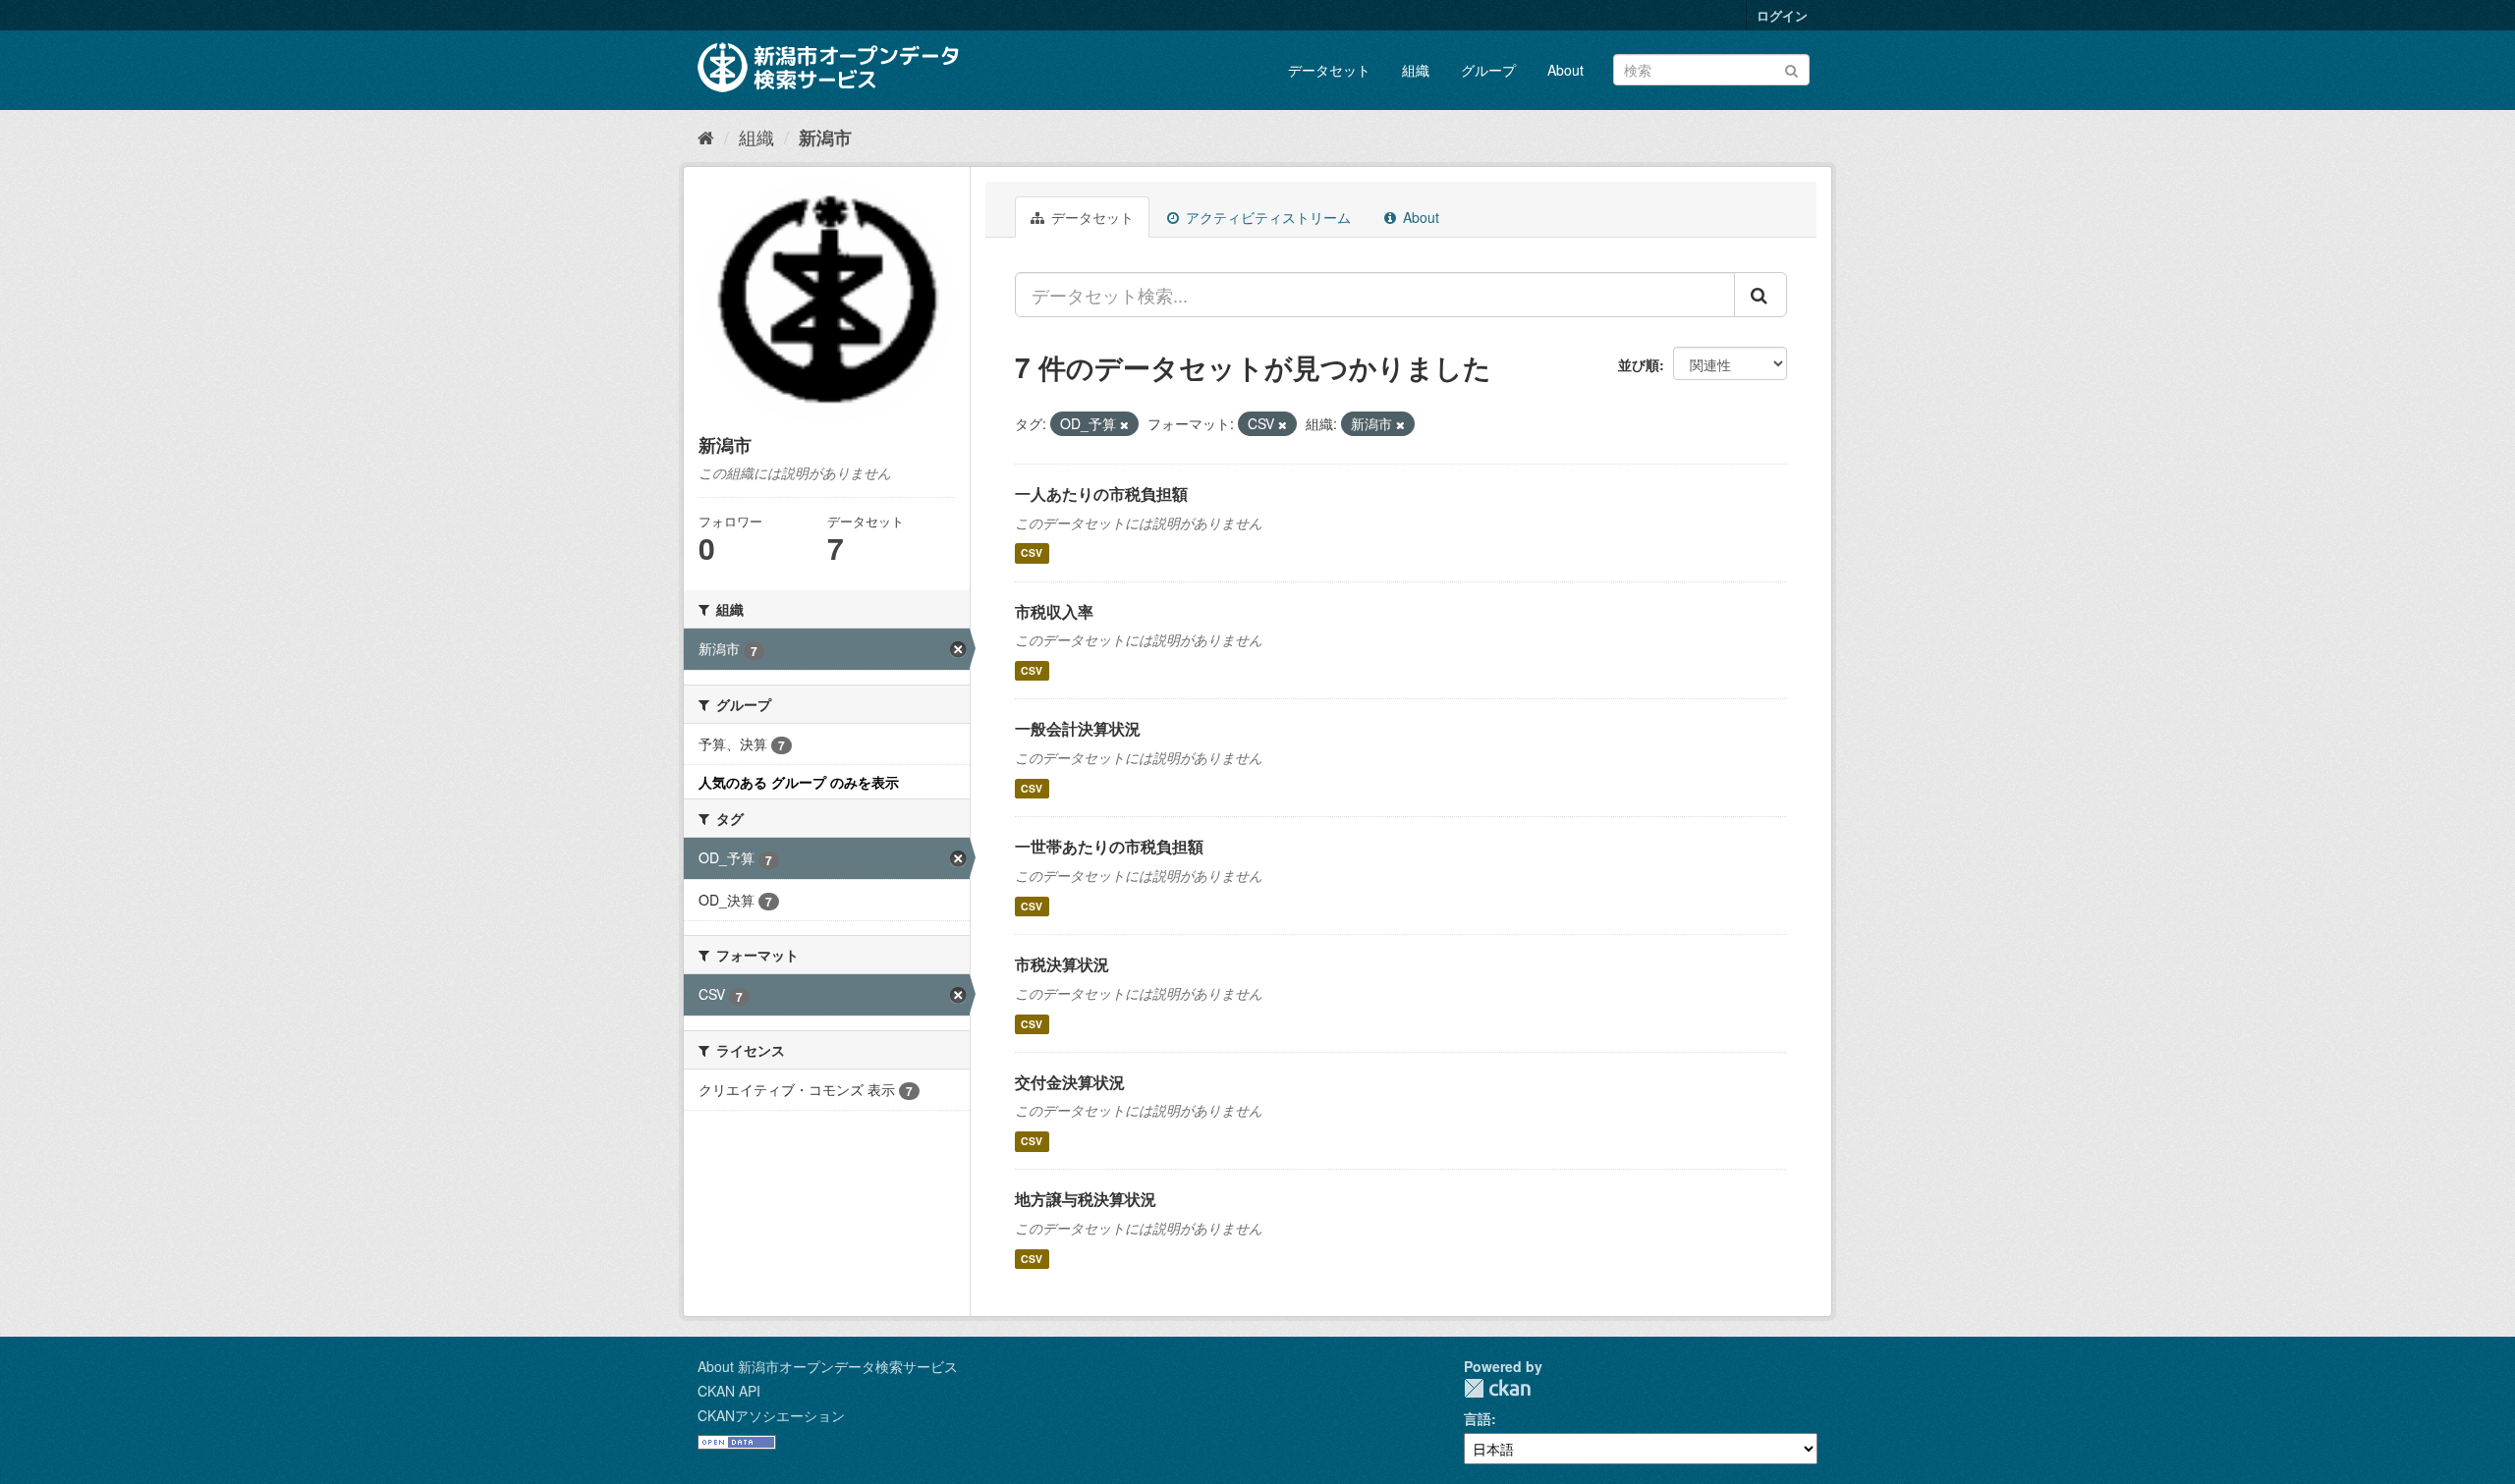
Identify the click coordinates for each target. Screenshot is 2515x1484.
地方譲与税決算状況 (1086, 1199)
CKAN (1497, 1388)
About (1565, 70)
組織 (1416, 70)
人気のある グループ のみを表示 (799, 782)
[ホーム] (706, 137)
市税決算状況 (1062, 964)
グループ (1488, 70)
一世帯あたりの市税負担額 (1109, 846)
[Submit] (1791, 68)
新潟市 (825, 137)
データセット (1329, 70)
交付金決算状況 (1070, 1082)
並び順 (1639, 364)
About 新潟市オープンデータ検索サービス (828, 1366)
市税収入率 (1054, 611)
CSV (1032, 553)
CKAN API (729, 1391)
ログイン (1782, 15)
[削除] (1124, 424)
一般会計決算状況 (1078, 728)
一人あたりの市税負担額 (1101, 494)
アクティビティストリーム (1266, 217)
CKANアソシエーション (771, 1415)
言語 (1478, 1418)
